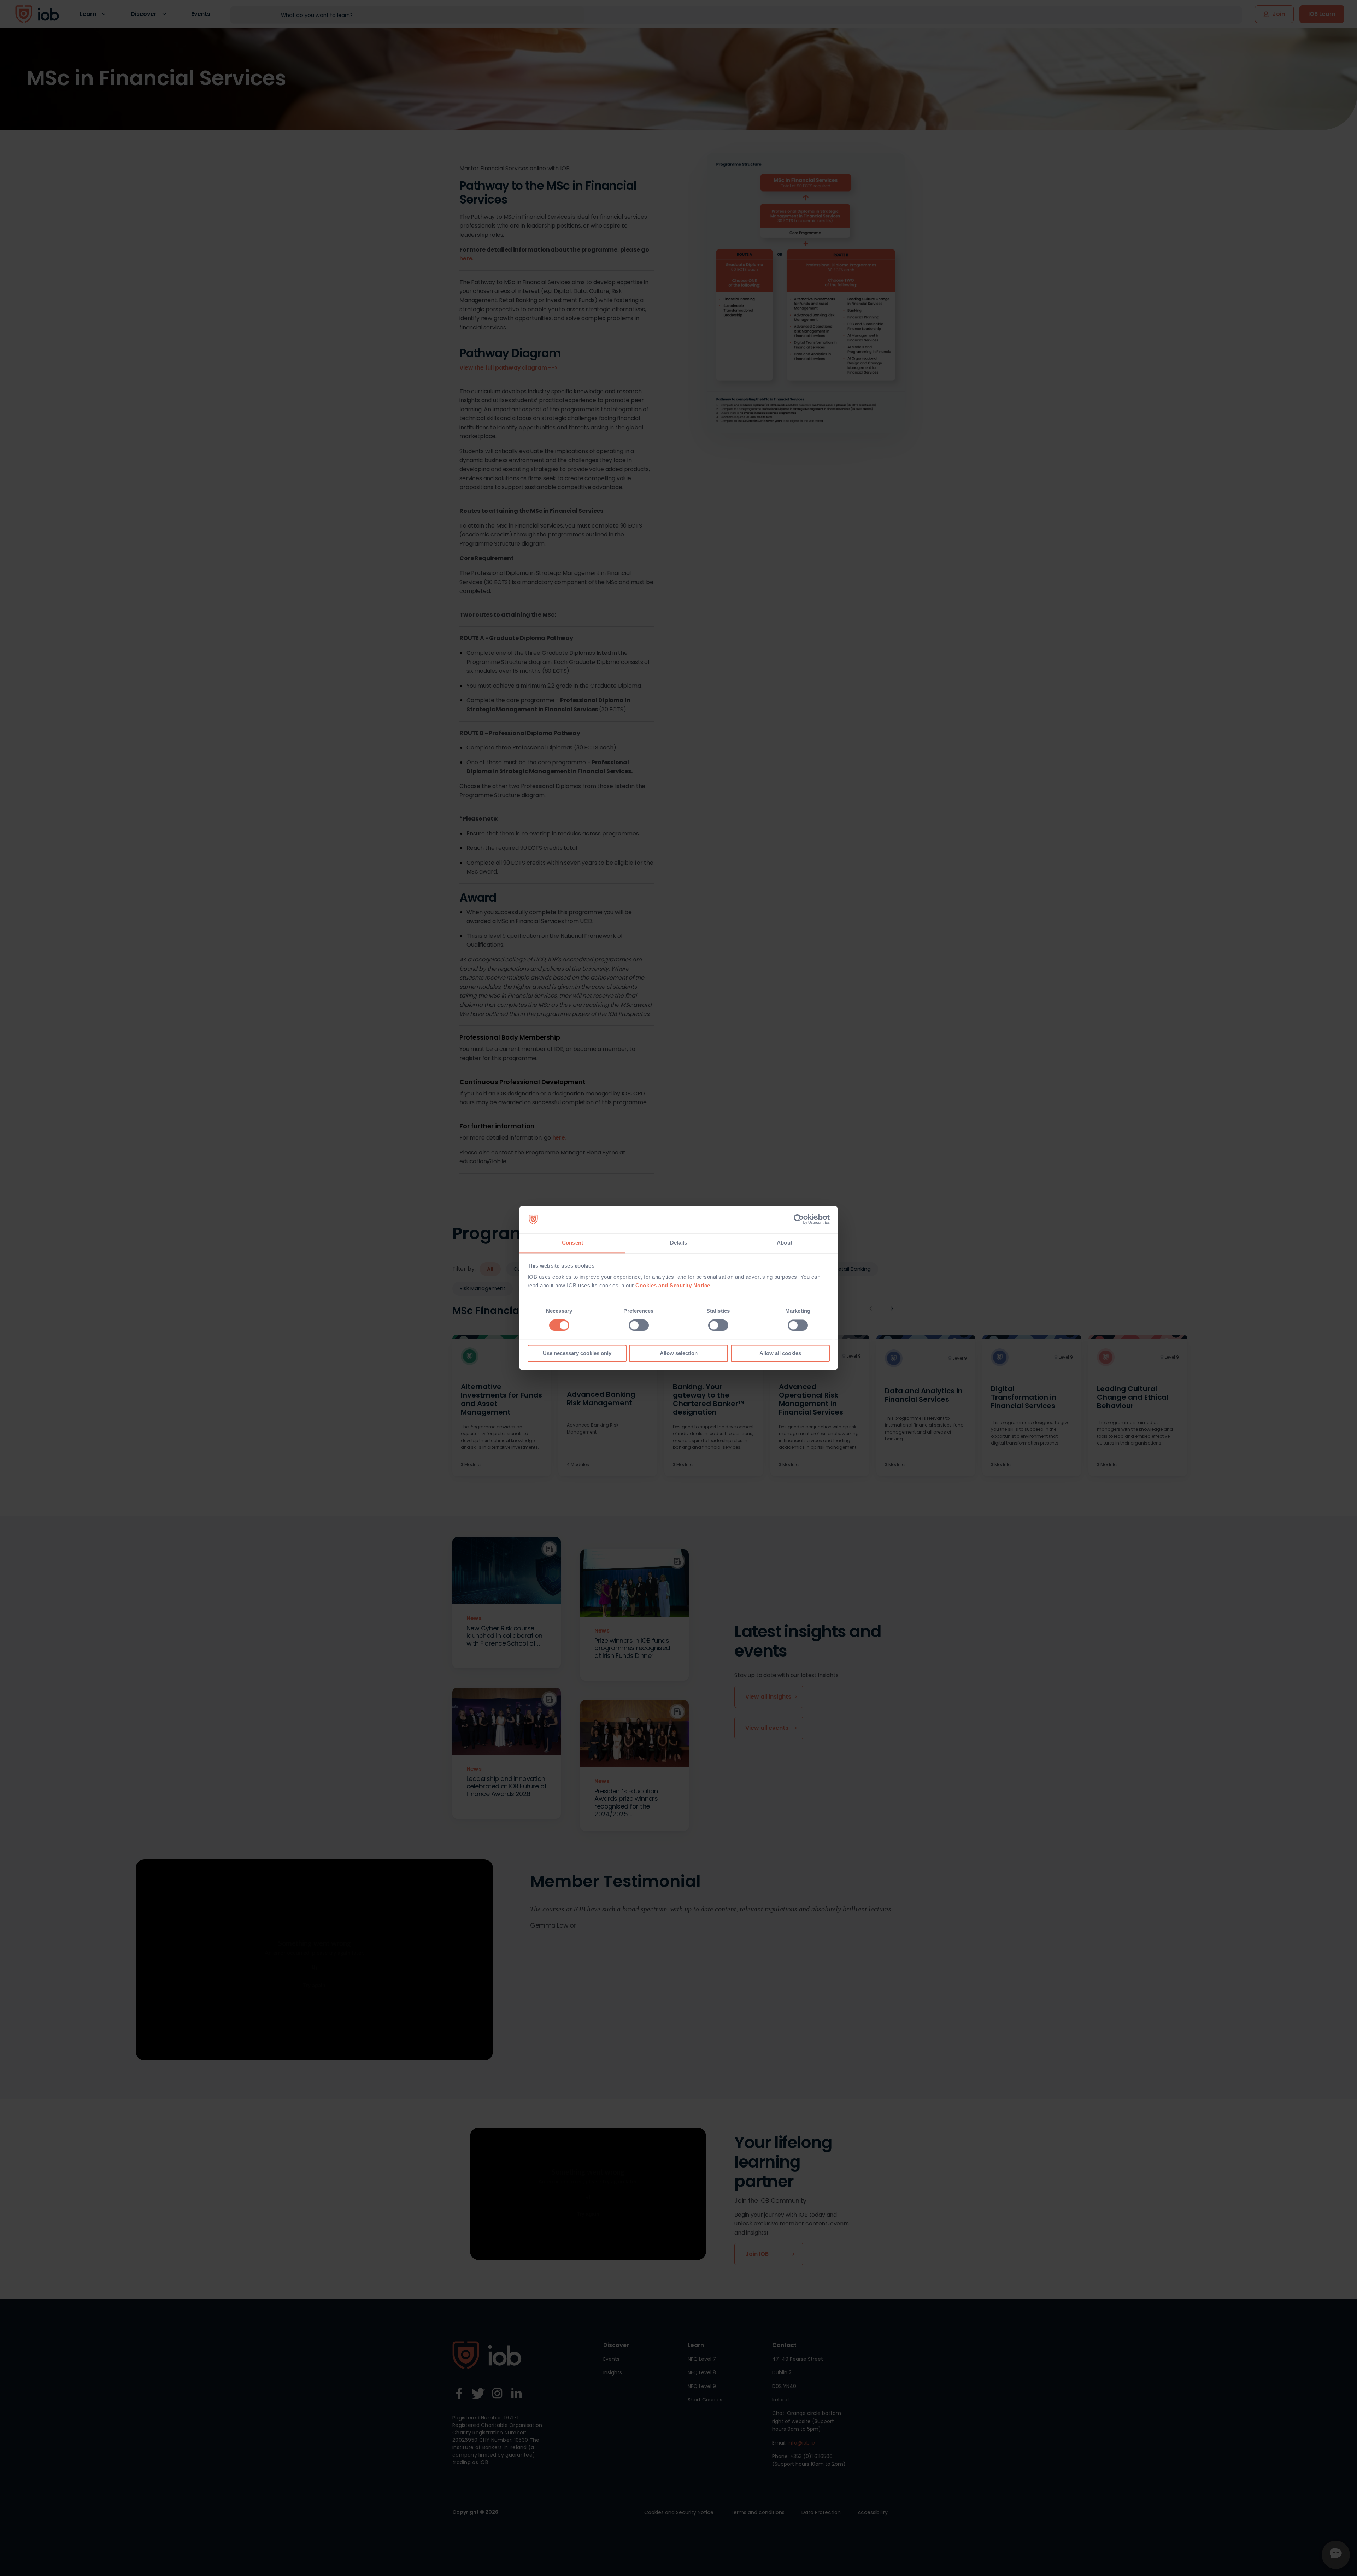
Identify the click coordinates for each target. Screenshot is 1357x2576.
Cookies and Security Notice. (674, 1285)
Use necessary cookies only (577, 1353)
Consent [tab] (572, 1243)
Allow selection (679, 1353)
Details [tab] (679, 1243)
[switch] (639, 1325)
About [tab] (785, 1243)
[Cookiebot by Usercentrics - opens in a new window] (799, 1219)
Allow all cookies (780, 1353)
